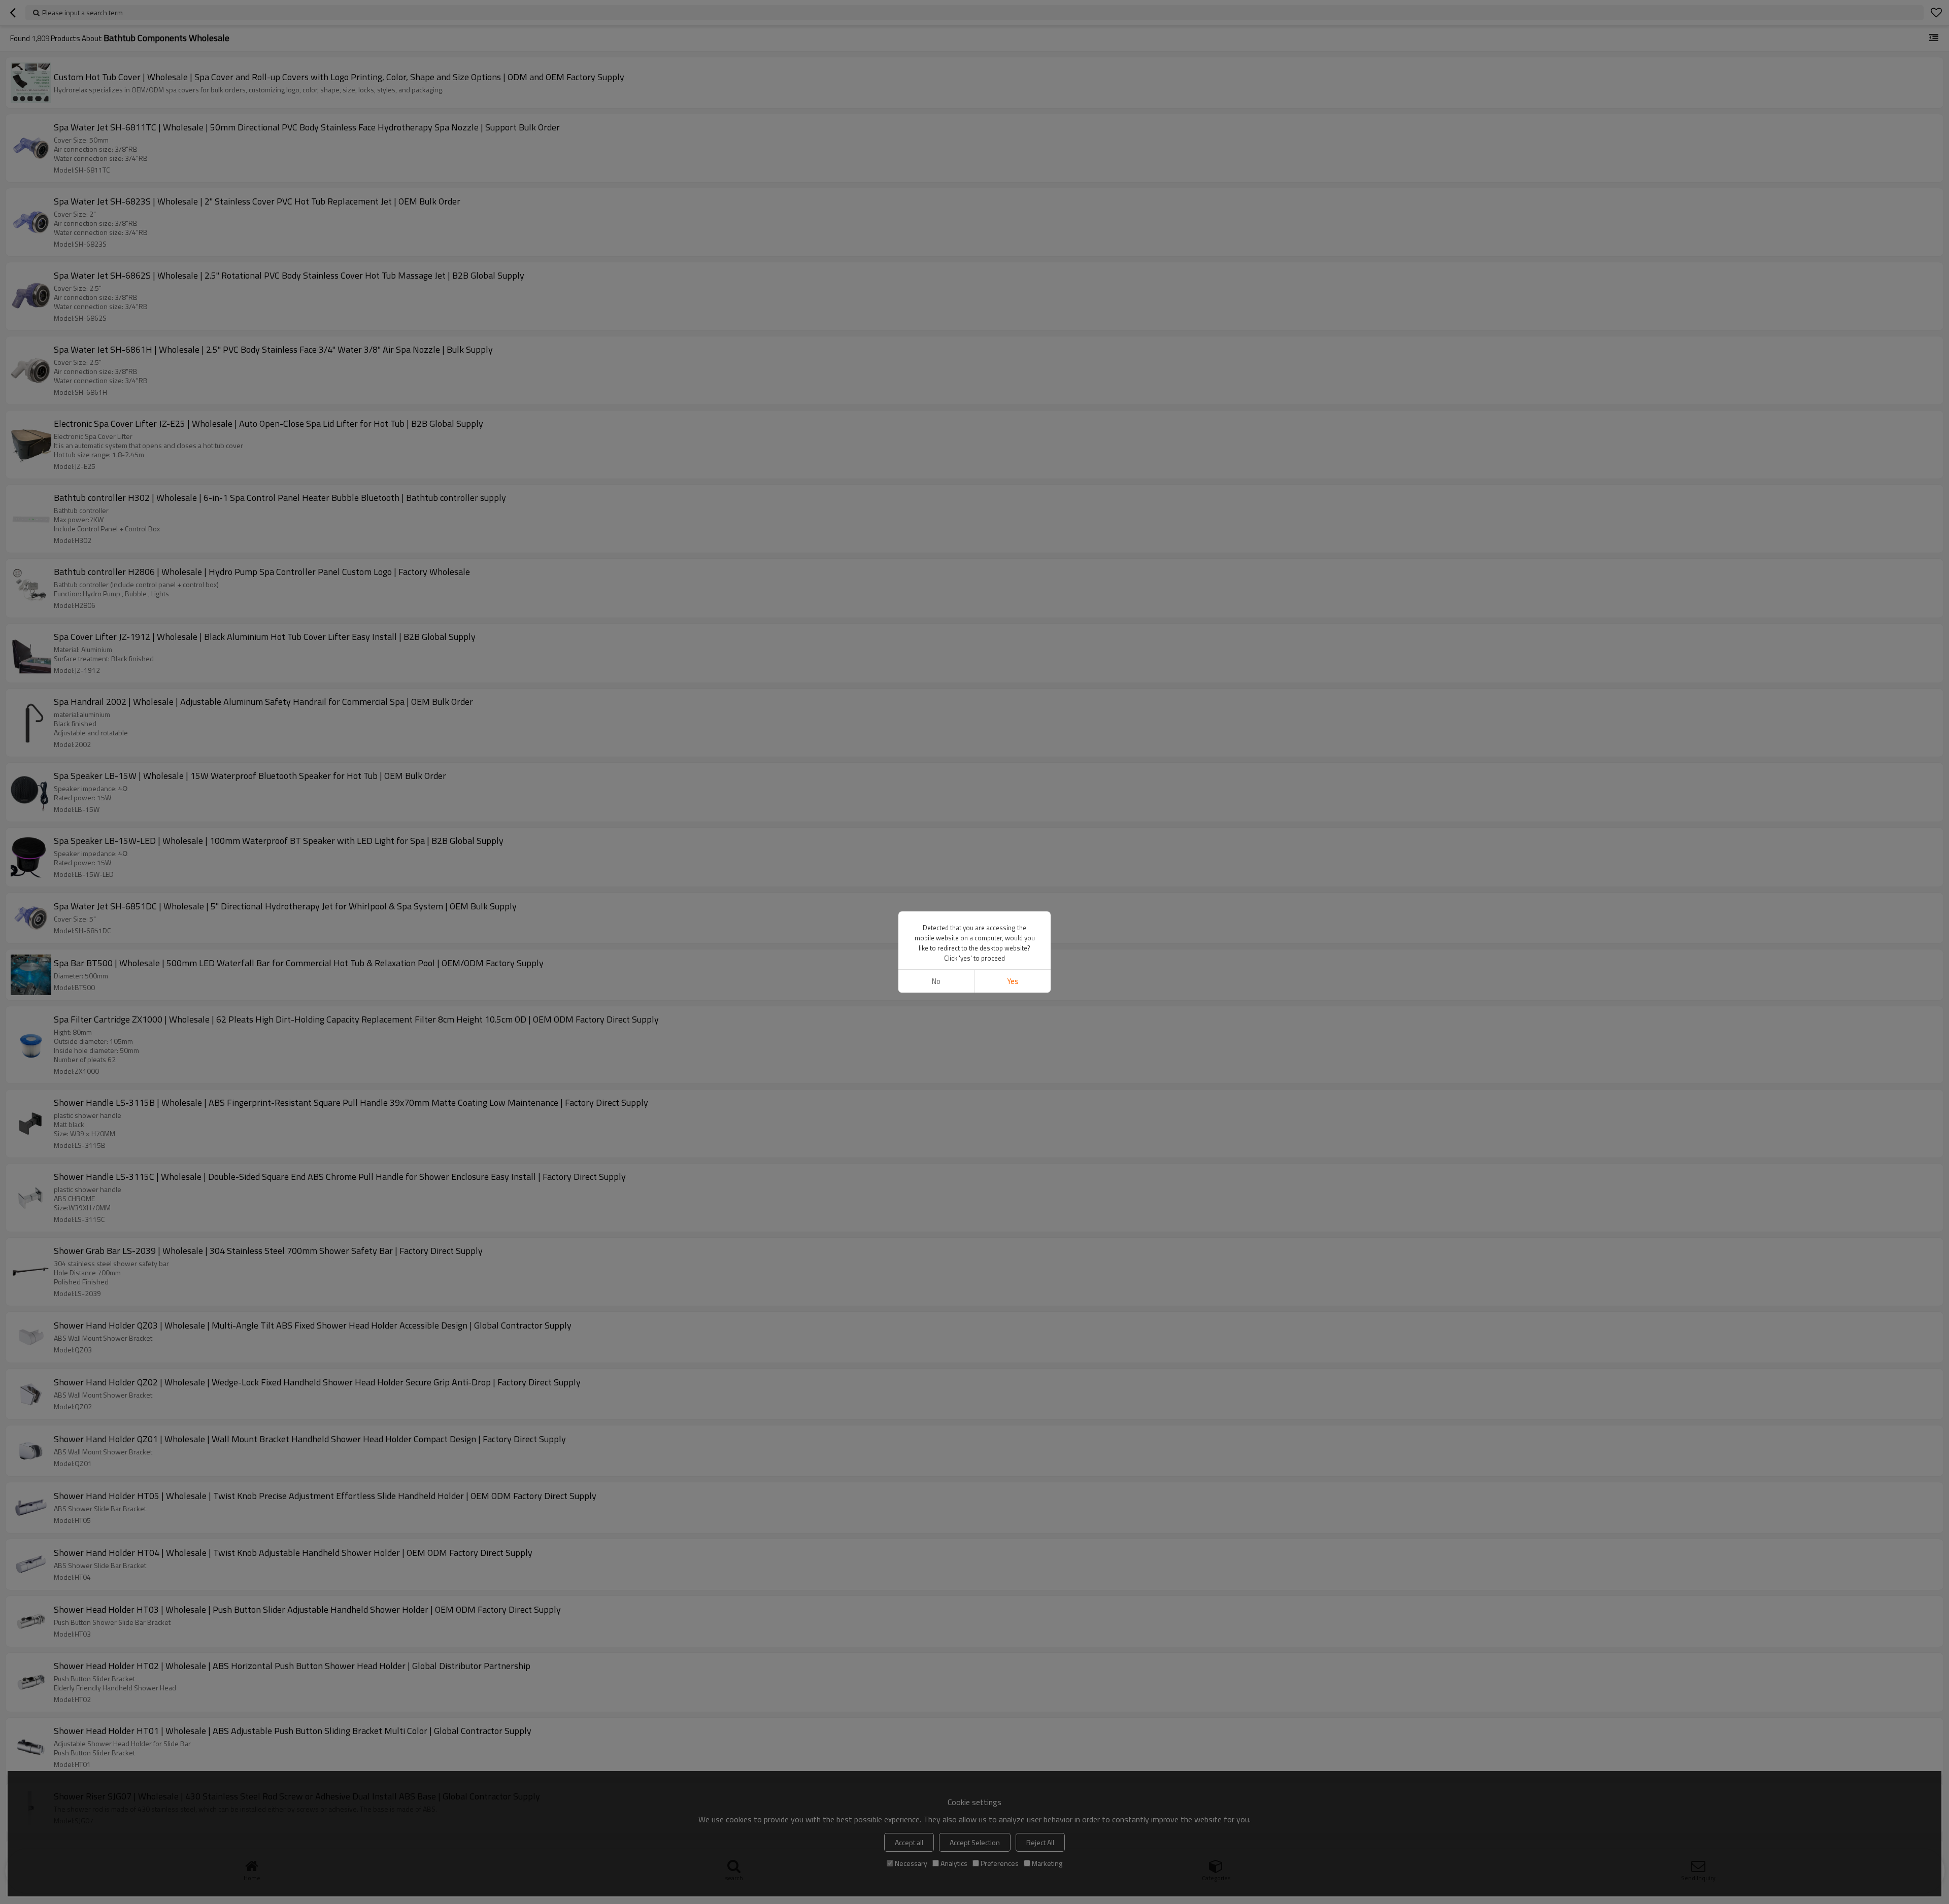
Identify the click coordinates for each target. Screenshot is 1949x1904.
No (936, 981)
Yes (1013, 981)
